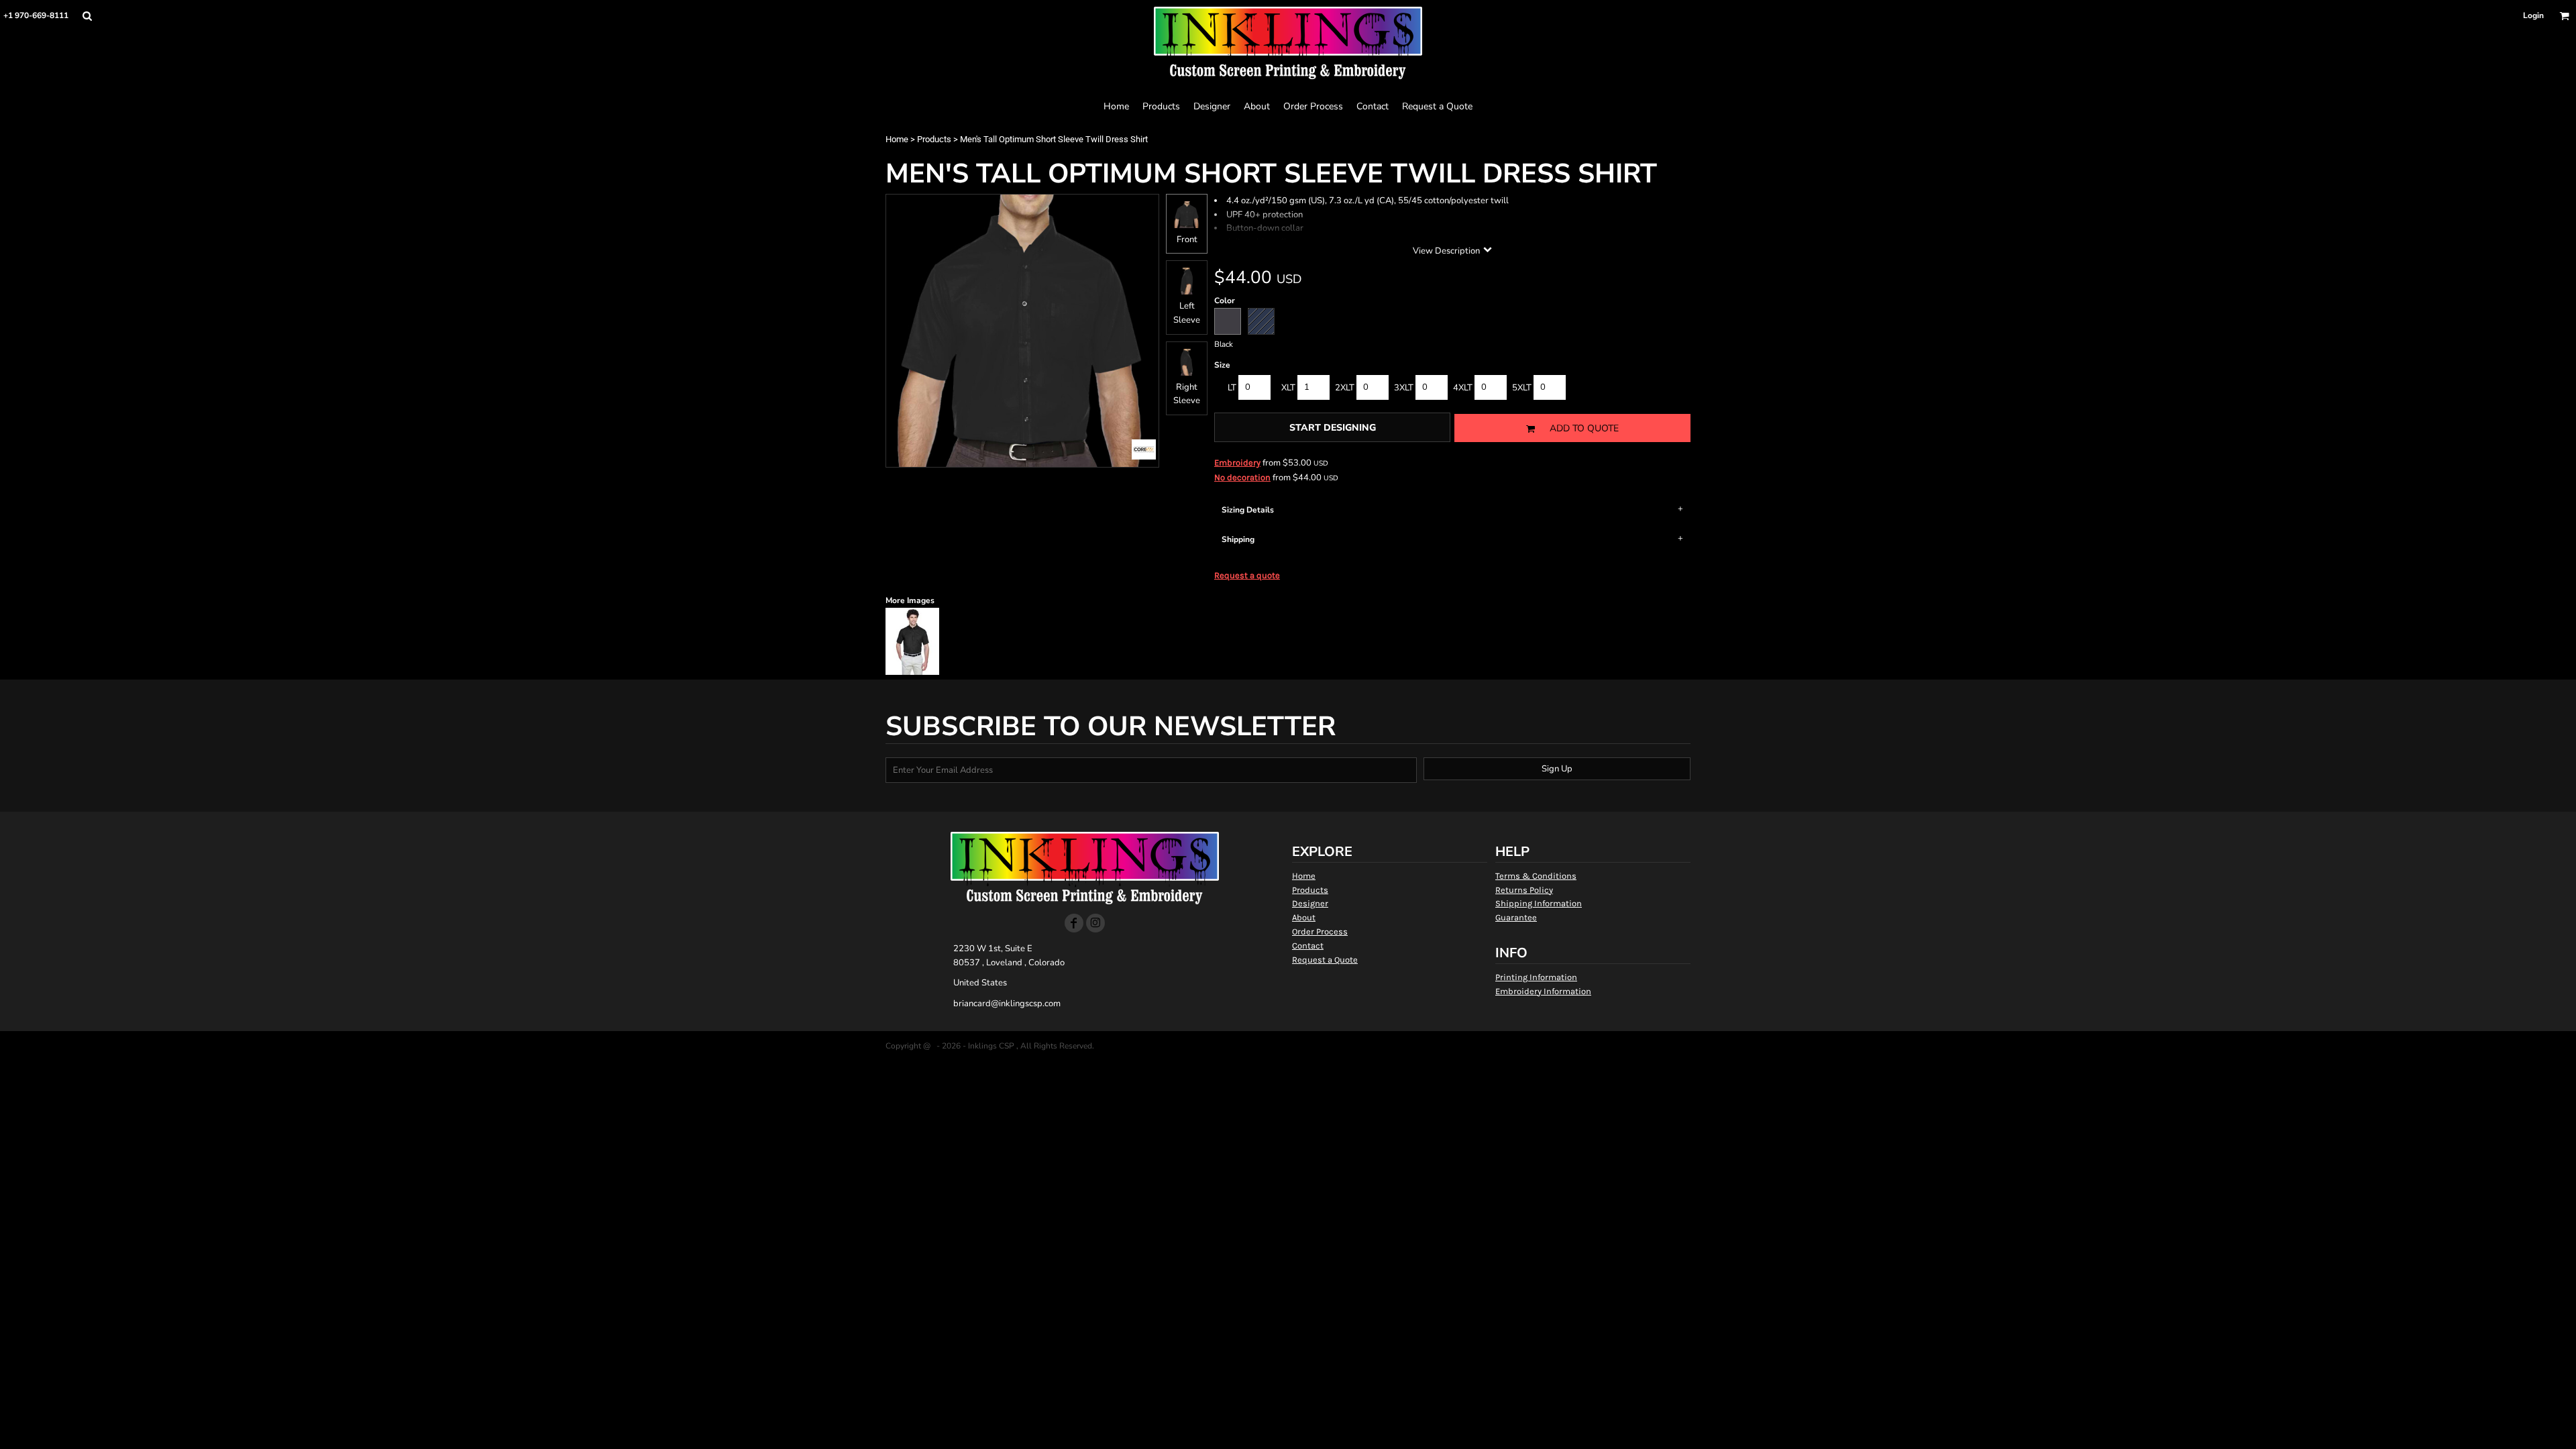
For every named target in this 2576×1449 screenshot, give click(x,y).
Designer (1310, 903)
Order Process (1320, 931)
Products (934, 139)
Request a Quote (1325, 960)
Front (1187, 239)
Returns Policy (1524, 890)
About (1304, 917)
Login (2533, 15)
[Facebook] (1074, 923)
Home (897, 139)
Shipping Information (1539, 903)
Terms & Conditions (1536, 876)
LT (1232, 388)
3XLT (1404, 388)
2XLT (1345, 388)
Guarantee (1516, 917)
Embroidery (1237, 463)
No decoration (1242, 477)
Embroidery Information (1543, 991)
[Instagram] (1095, 923)
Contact (1308, 946)
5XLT (1522, 388)
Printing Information (1536, 977)
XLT (1288, 388)
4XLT (1463, 388)
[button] (87, 16)
